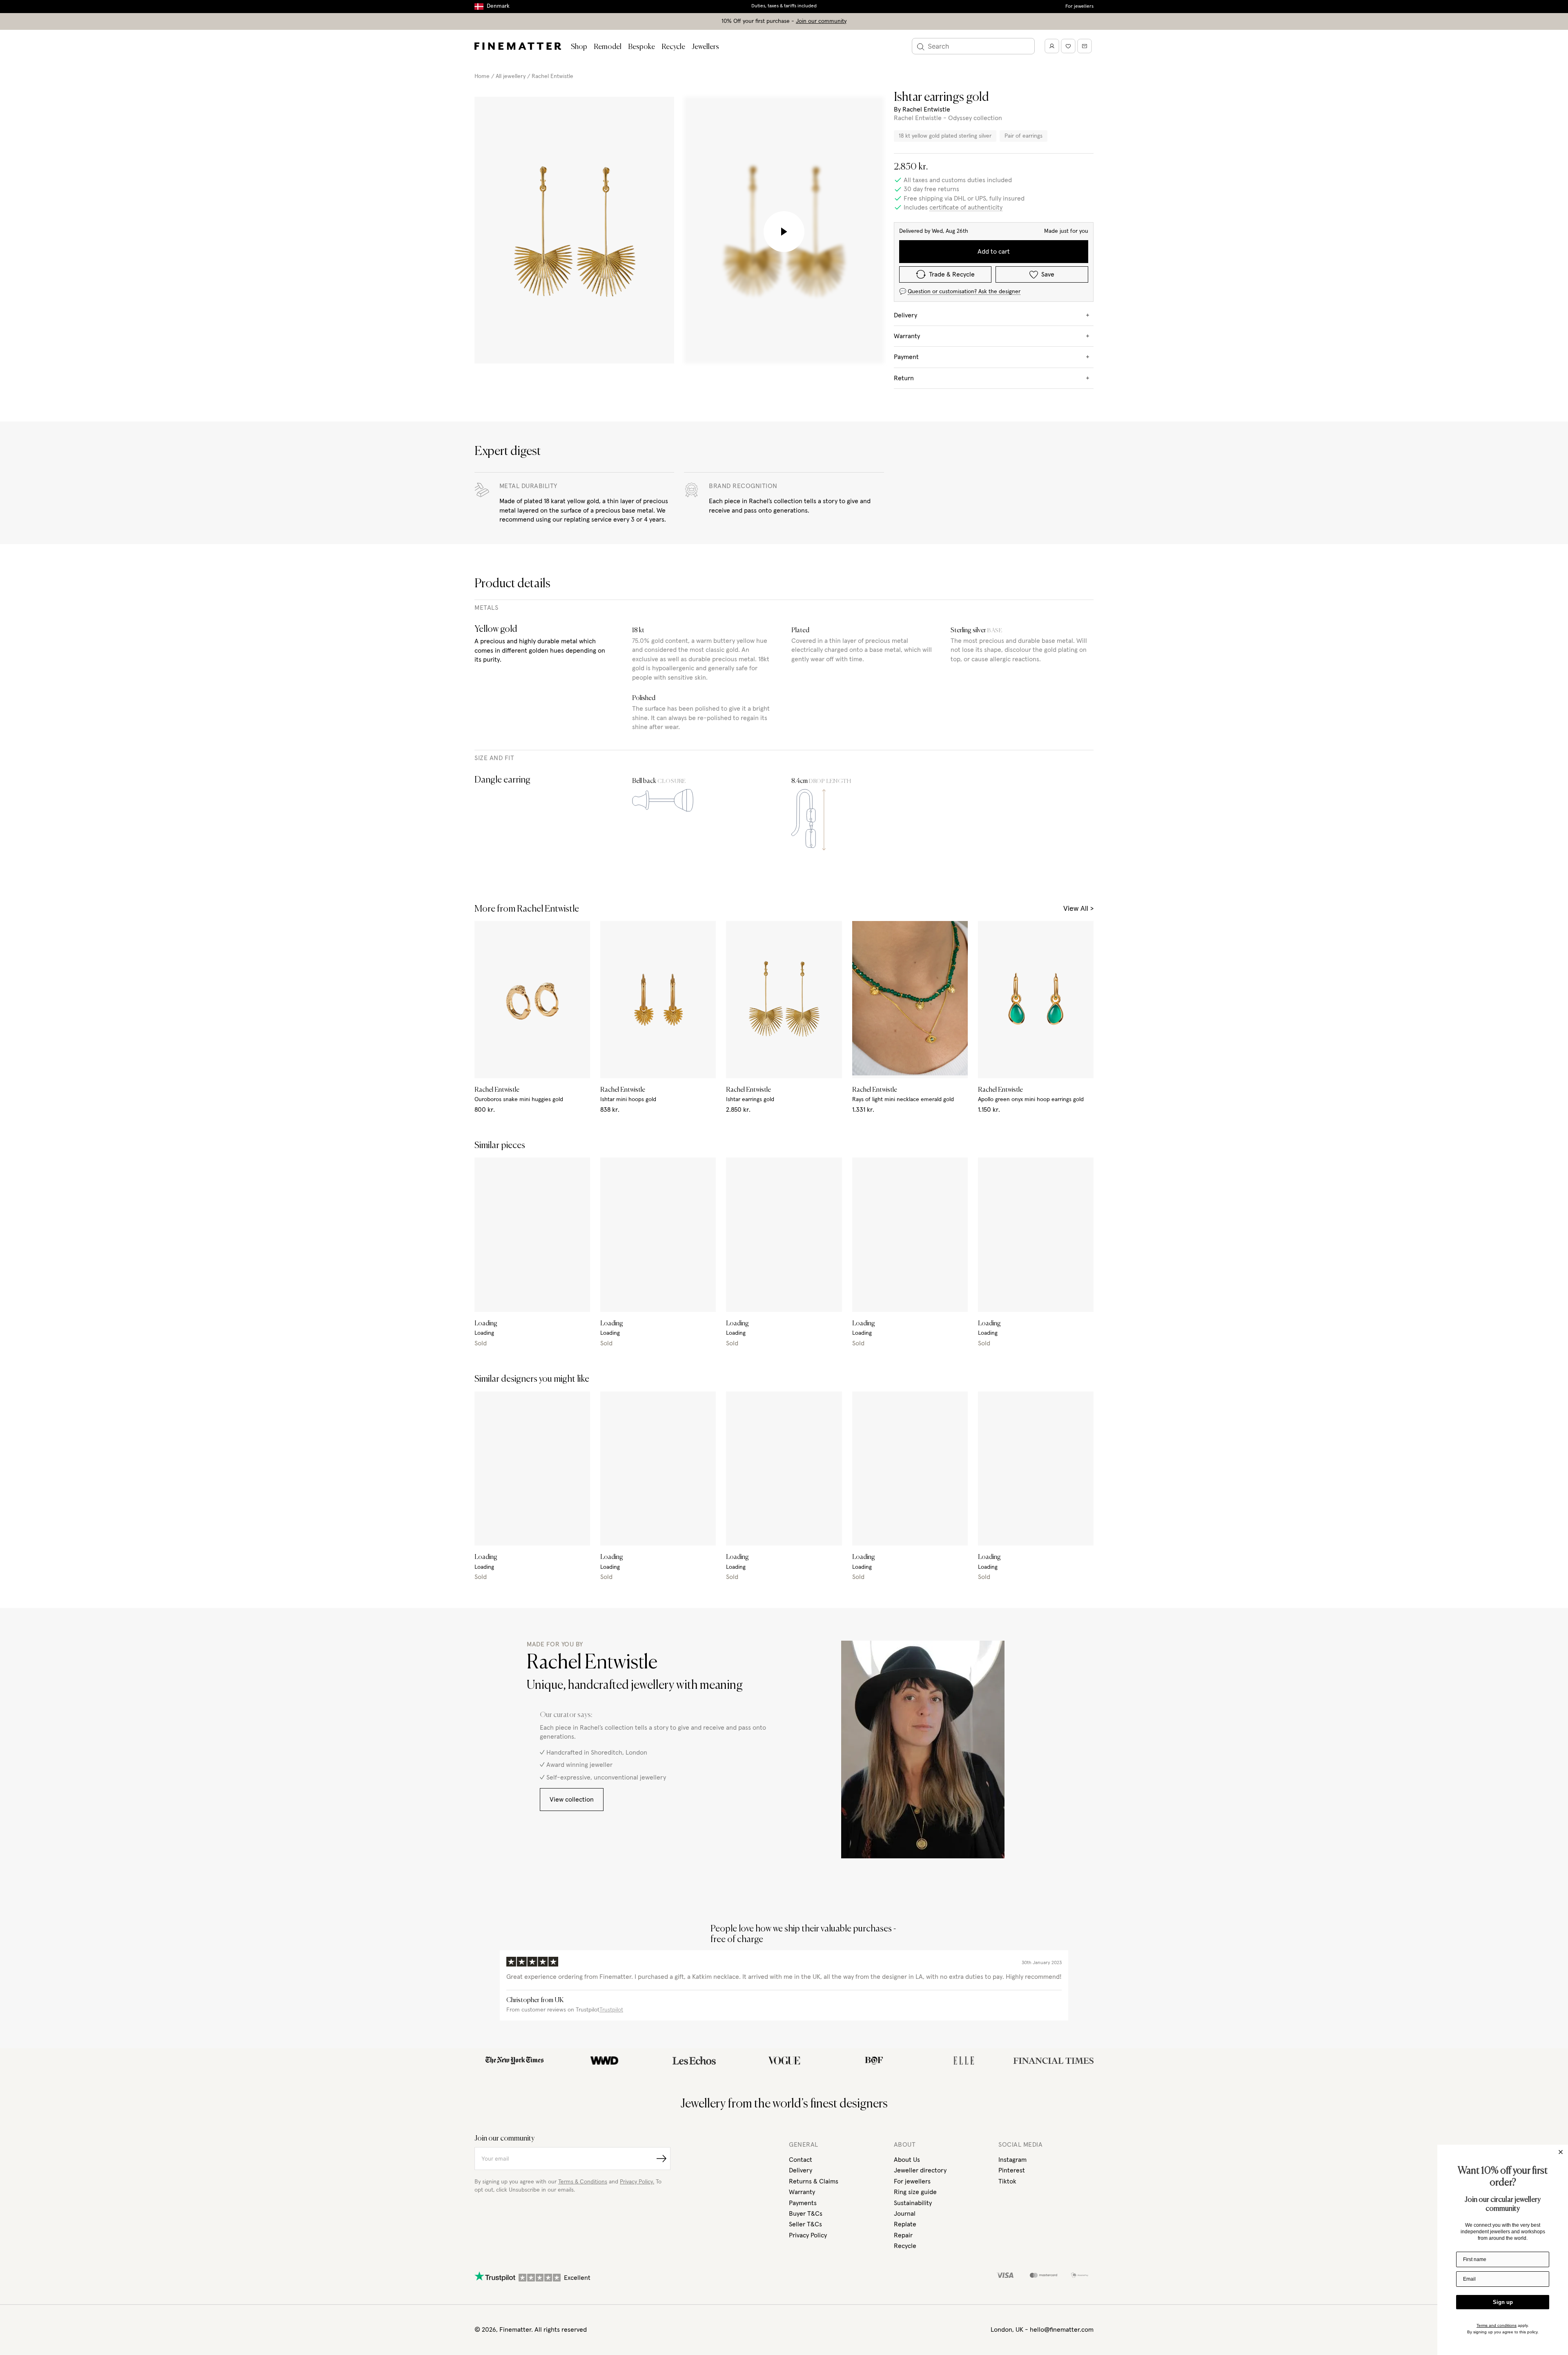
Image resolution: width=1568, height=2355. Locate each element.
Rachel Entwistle (552, 76)
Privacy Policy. (637, 2182)
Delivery (801, 2170)
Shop (579, 47)
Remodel (608, 47)
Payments (803, 2203)
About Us (907, 2160)
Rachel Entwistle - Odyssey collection (948, 118)
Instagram (1012, 2160)
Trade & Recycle (952, 274)
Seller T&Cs (805, 2224)
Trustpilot (611, 2010)
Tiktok (1007, 2181)
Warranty (802, 2192)
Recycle (673, 47)
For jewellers (1079, 7)
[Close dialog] (1561, 2152)
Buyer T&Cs (806, 2214)
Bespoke (641, 47)
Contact (801, 2160)
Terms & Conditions (583, 2182)
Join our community (821, 21)
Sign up (1503, 2302)
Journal (905, 2214)
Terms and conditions (1497, 2325)
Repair (903, 2235)
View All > (1078, 909)
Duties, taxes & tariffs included (784, 6)
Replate (905, 2224)
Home (482, 76)
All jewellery (511, 76)
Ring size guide (915, 2192)
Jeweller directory (920, 2170)
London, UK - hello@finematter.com (1042, 2330)
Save (1048, 274)
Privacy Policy (808, 2235)
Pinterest (1012, 2170)
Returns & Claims (814, 2181)
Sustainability (913, 2203)
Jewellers (705, 47)
